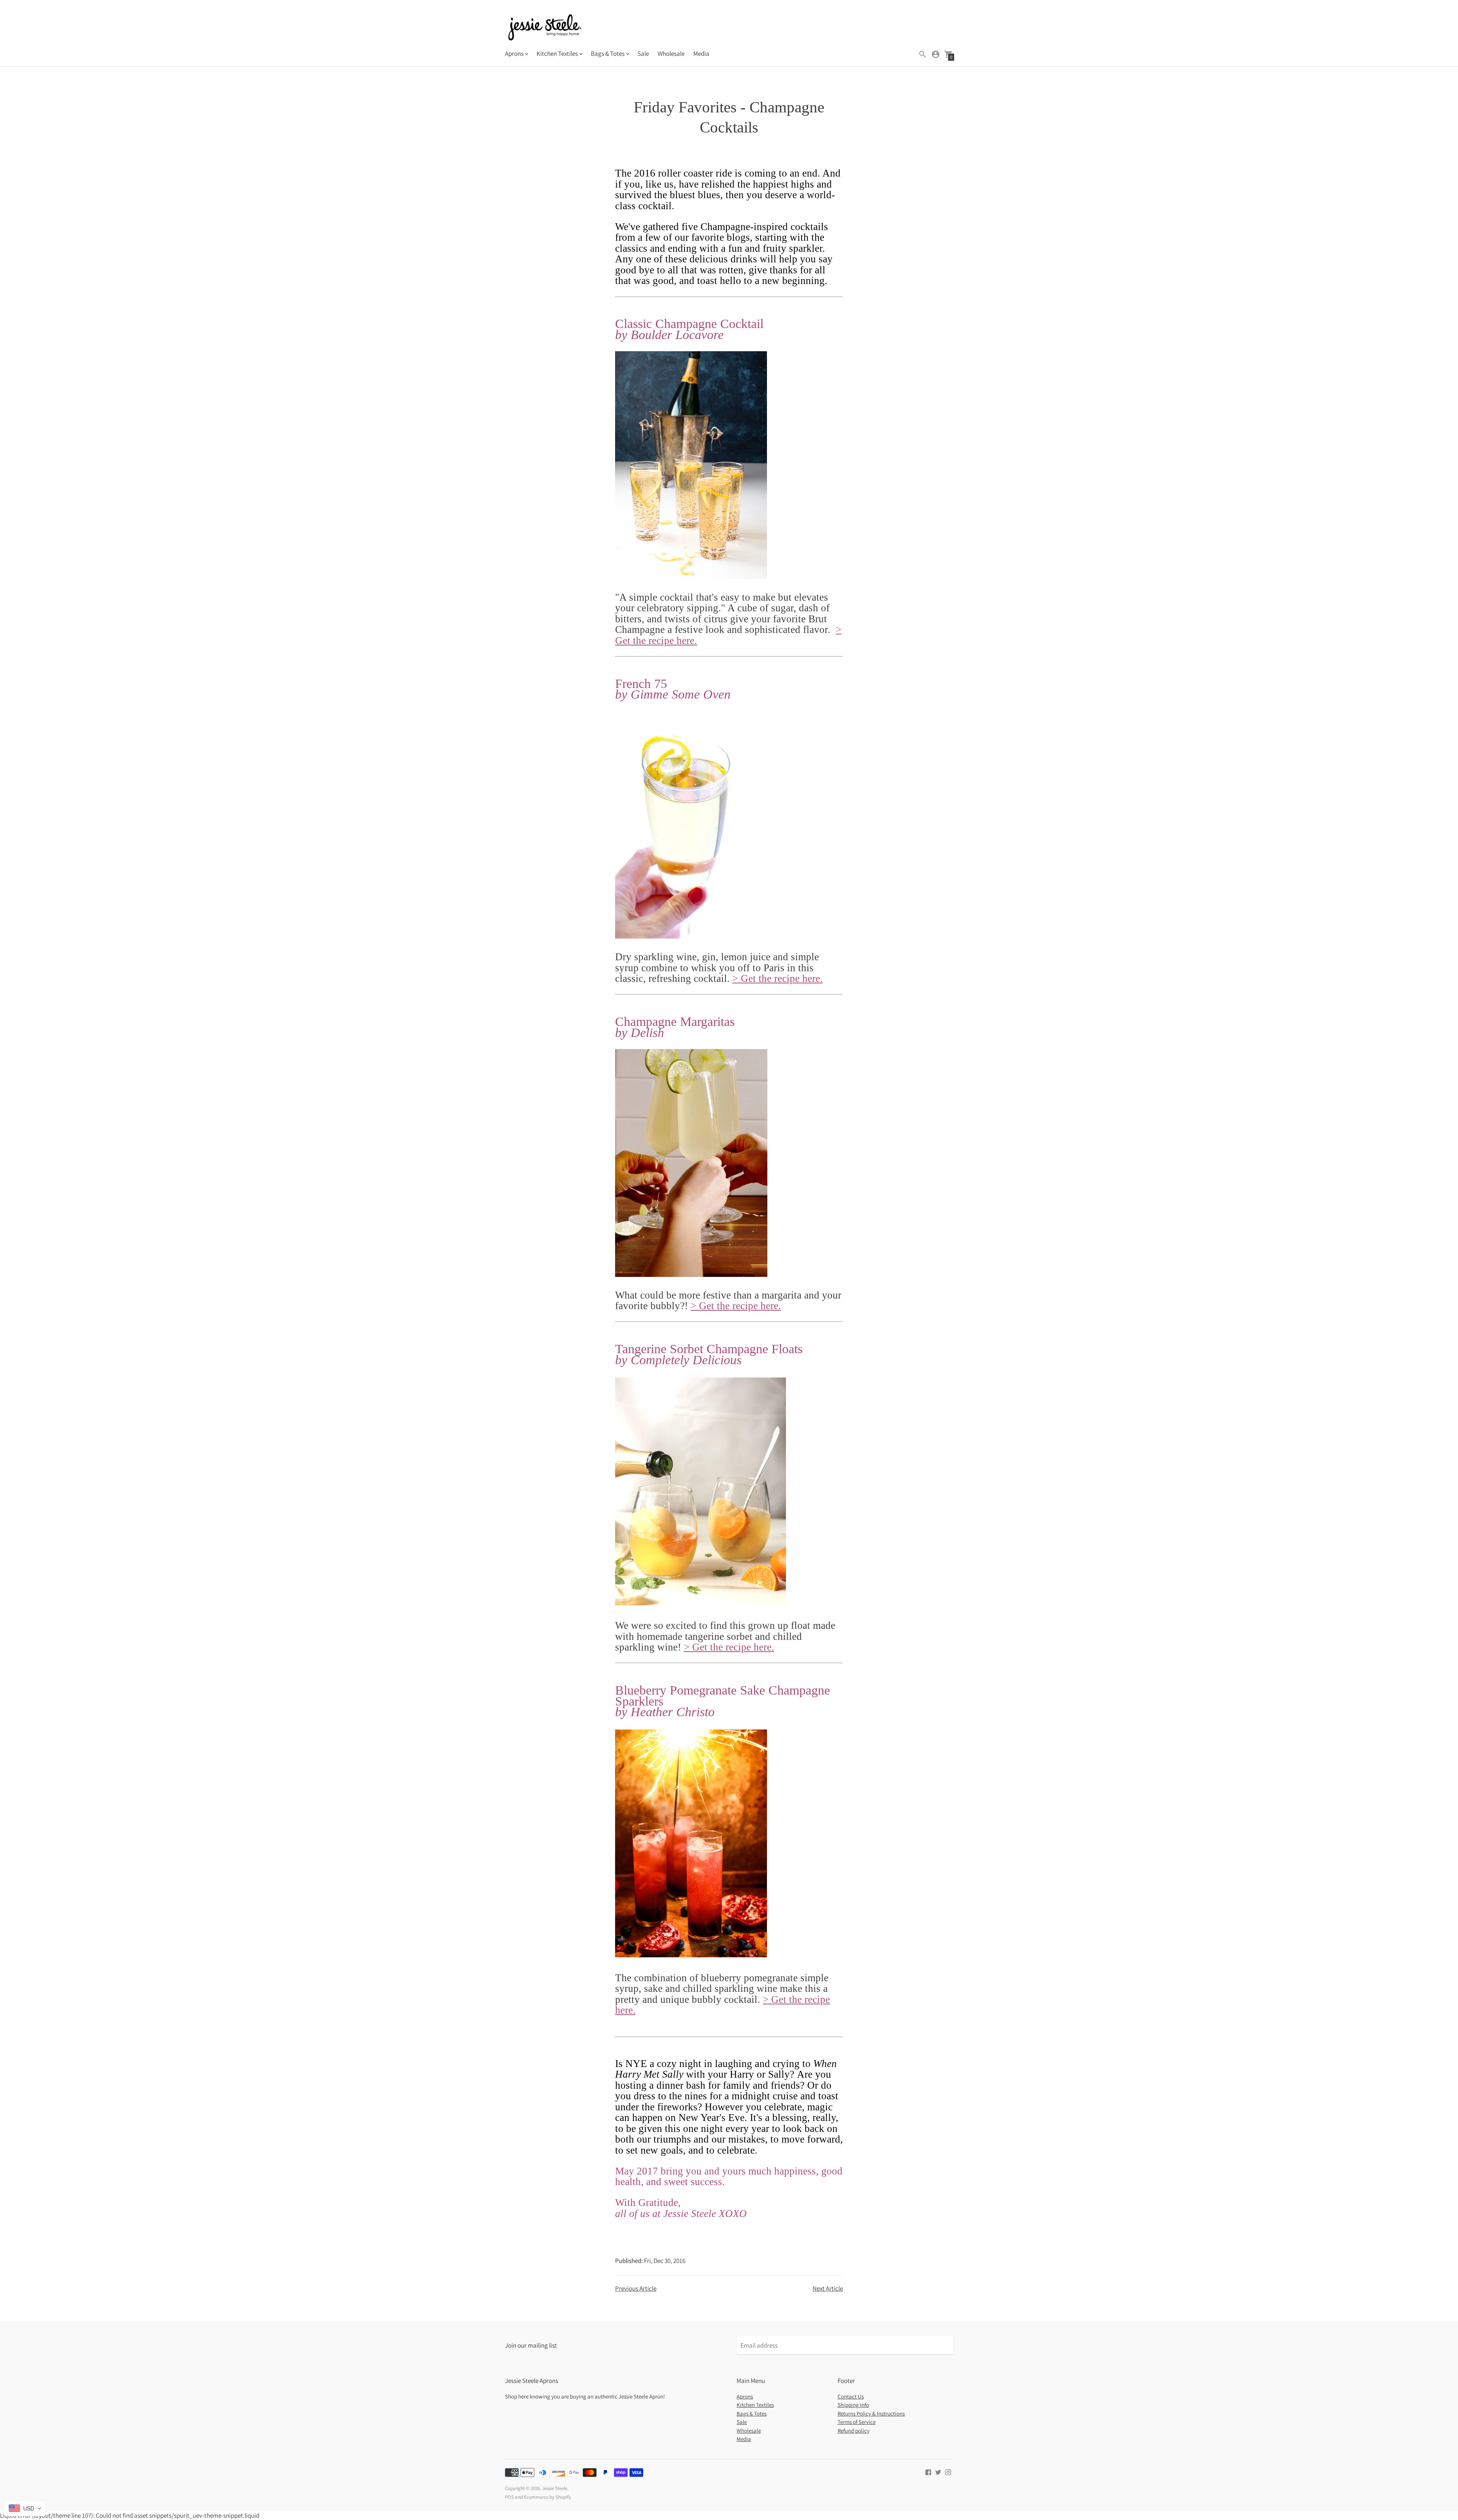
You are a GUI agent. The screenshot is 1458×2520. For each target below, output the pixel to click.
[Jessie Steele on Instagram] (948, 2471)
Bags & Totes (752, 2413)
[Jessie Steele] (545, 28)
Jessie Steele (555, 2488)
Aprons (745, 2396)
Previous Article (636, 2288)
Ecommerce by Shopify (548, 2497)
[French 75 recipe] (691, 936)
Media (701, 54)
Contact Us (851, 2396)
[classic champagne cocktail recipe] (691, 576)
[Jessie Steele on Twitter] (938, 2471)
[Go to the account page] (936, 54)
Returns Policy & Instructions (871, 2413)
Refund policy (854, 2431)
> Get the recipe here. (778, 978)
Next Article (828, 2288)
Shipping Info (853, 2405)
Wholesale (671, 54)
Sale (643, 54)
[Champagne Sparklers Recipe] (691, 1955)
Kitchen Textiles (755, 2405)
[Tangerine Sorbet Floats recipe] (701, 1603)
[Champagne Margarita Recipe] (691, 1274)
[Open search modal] (923, 54)
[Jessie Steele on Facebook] (928, 2471)
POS (509, 2497)
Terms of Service (857, 2422)
